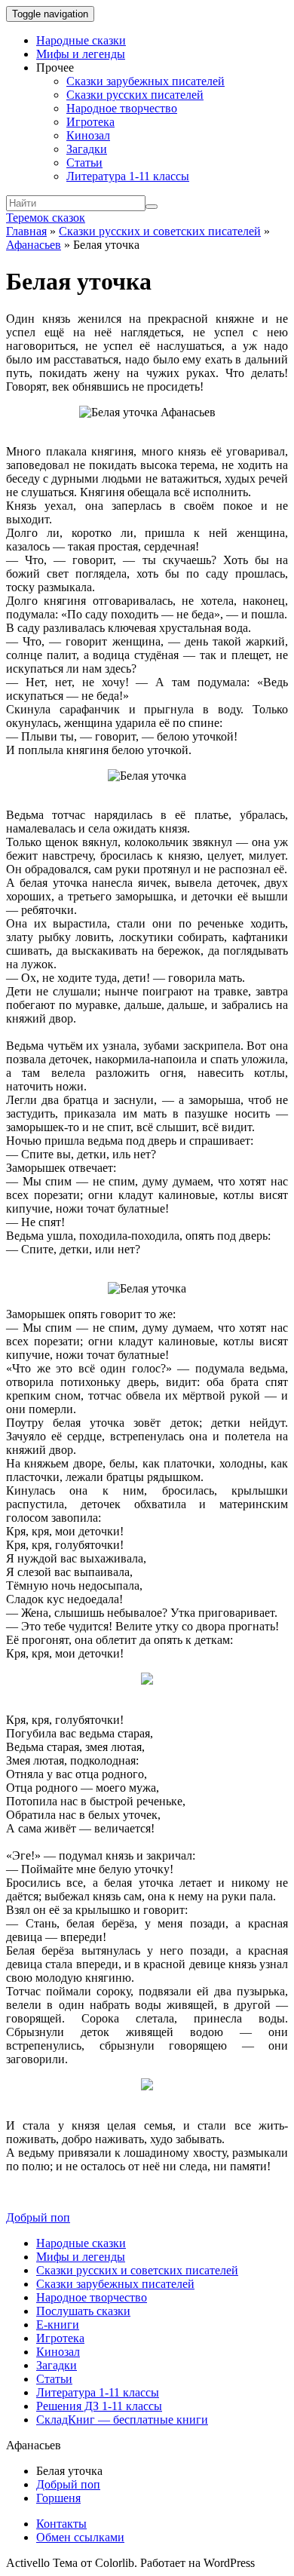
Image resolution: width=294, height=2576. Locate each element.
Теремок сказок (46, 218)
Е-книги (58, 2325)
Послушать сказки (83, 2311)
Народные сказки (81, 40)
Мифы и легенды (81, 54)
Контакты (61, 2524)
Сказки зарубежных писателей (145, 81)
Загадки (87, 149)
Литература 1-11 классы (128, 176)
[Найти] (152, 207)
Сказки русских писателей (135, 95)
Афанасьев (34, 245)
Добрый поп (38, 2217)
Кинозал (88, 135)
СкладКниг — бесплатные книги (122, 2420)
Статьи (84, 163)
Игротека (90, 122)
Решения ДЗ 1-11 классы (99, 2406)
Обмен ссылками (80, 2537)
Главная (26, 231)
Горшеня (58, 2498)
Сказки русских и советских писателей (160, 231)
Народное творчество (122, 108)
